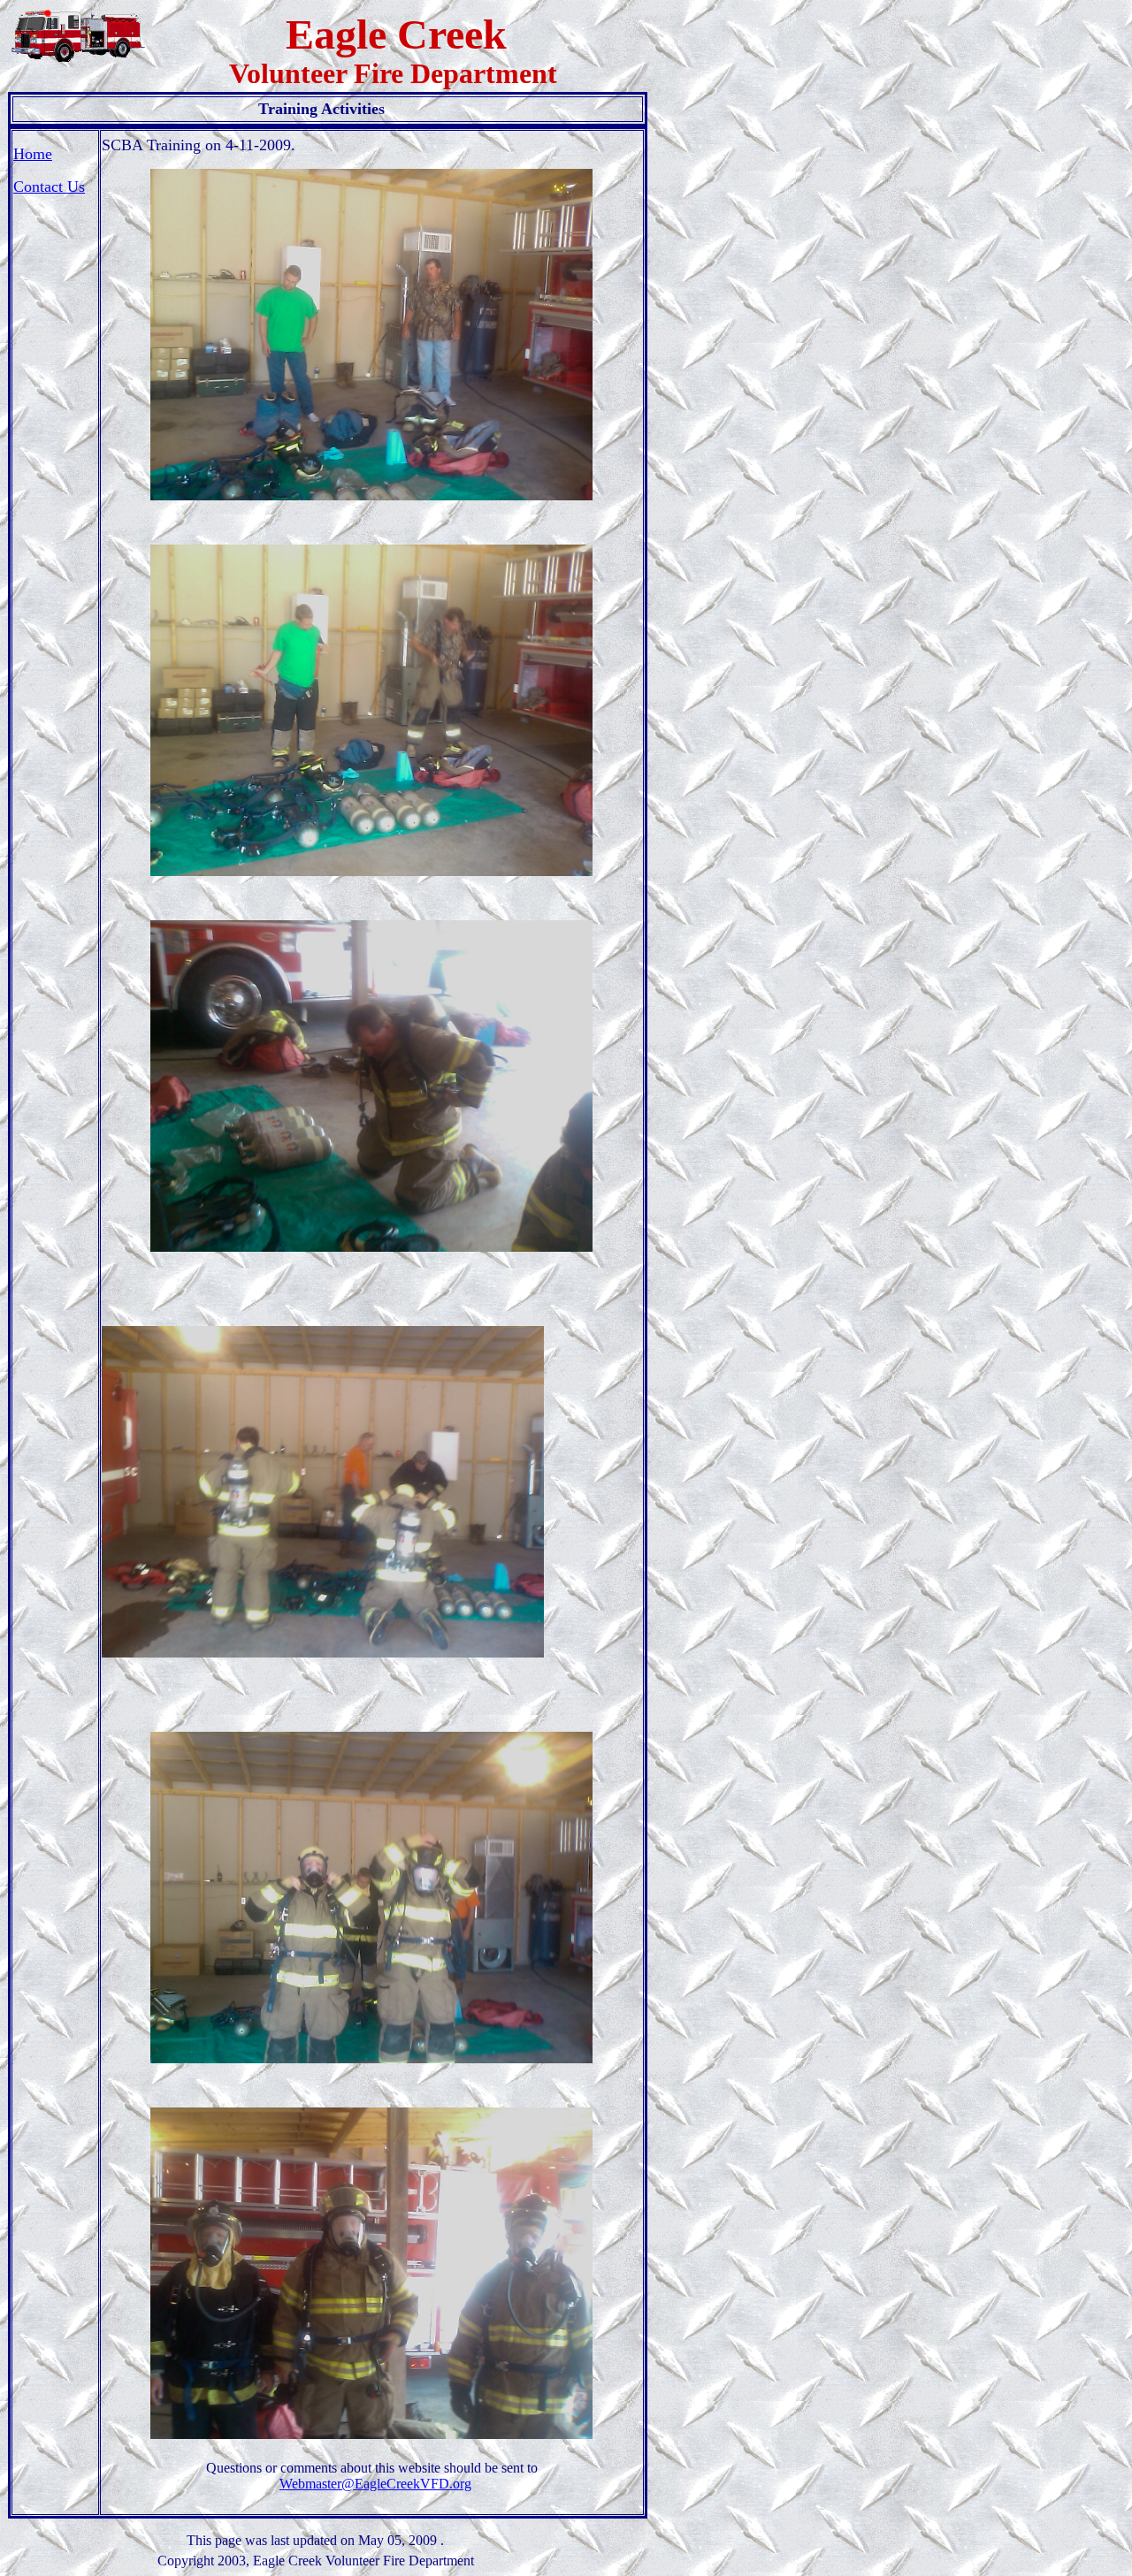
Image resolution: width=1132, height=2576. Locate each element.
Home (33, 154)
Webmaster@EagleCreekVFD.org (375, 2484)
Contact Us (49, 187)
